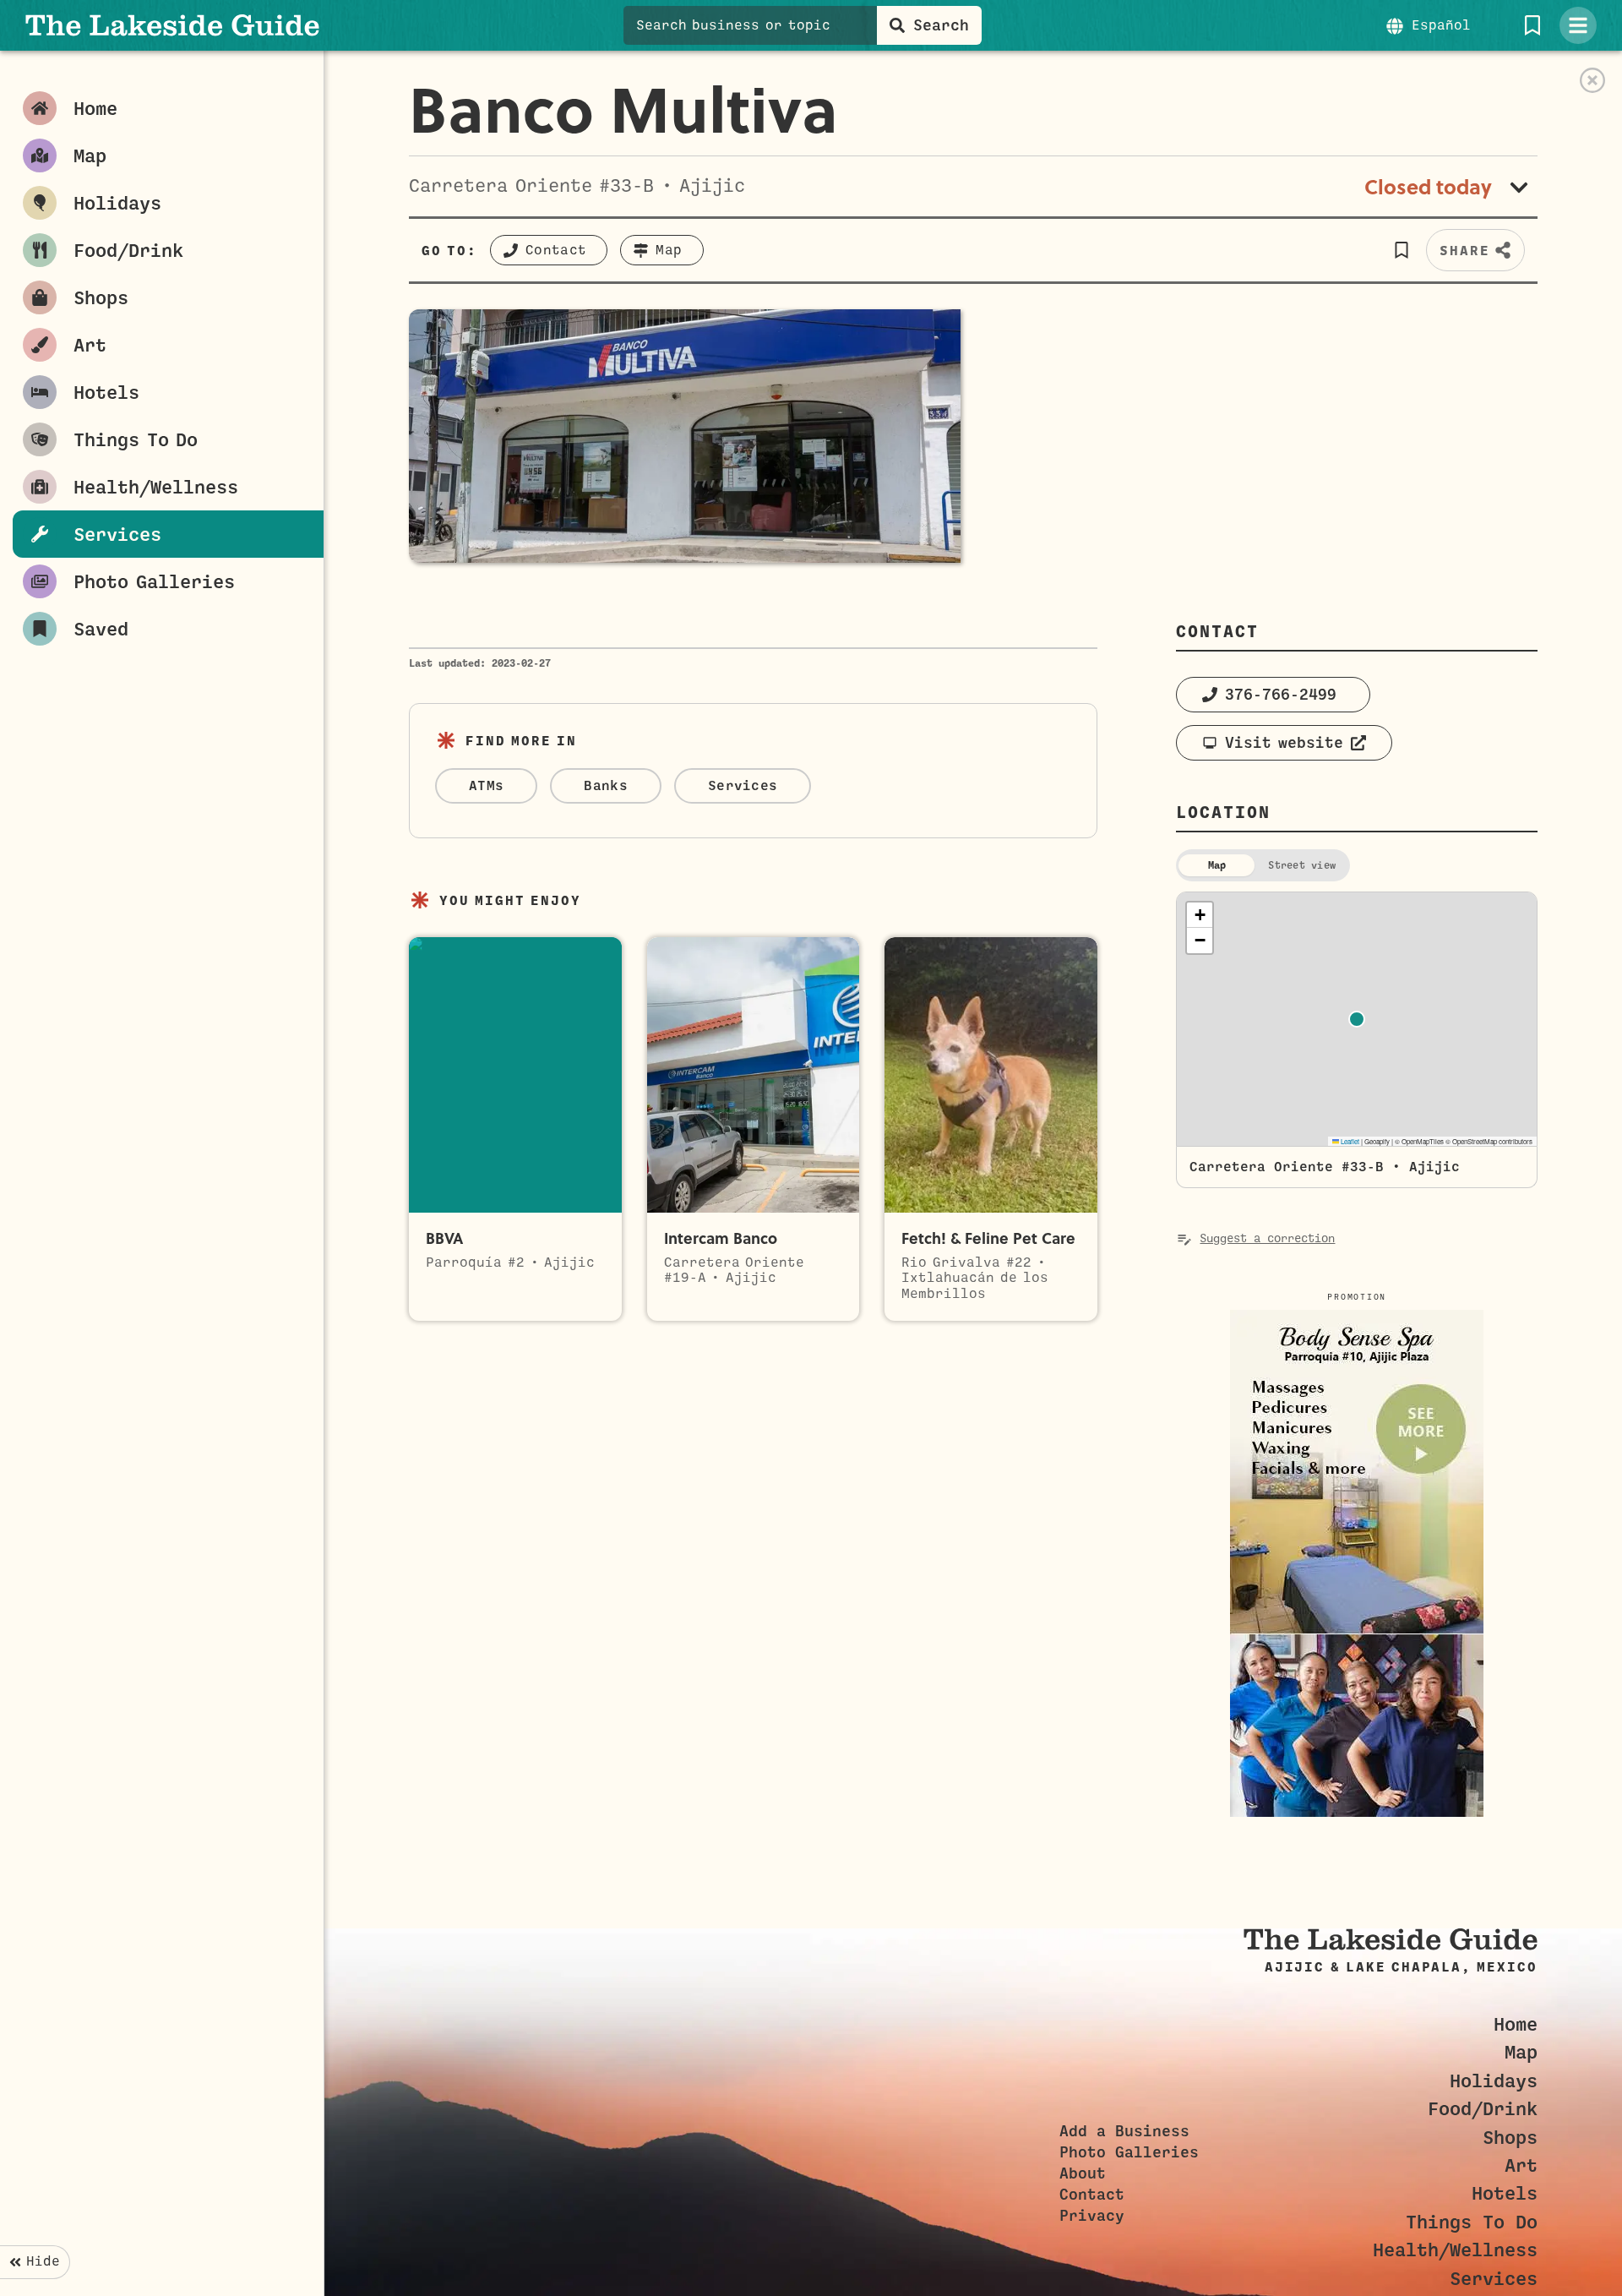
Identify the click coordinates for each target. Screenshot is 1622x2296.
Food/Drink (1483, 2109)
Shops (1510, 2138)
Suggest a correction (1267, 1238)
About (1083, 2173)
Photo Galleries (1129, 2152)
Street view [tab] (1302, 865)
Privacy (1092, 2216)
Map (1521, 2052)
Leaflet (1349, 1141)
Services (1494, 2279)
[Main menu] (1578, 25)
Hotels (1505, 2193)
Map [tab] (1217, 865)
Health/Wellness (1455, 2250)
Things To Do (1472, 2222)
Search (941, 25)
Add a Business (1124, 2131)
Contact (1092, 2195)
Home (1516, 2024)
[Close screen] (1592, 80)
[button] (1401, 250)
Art (1521, 2165)
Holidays (1494, 2081)
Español (1441, 25)
